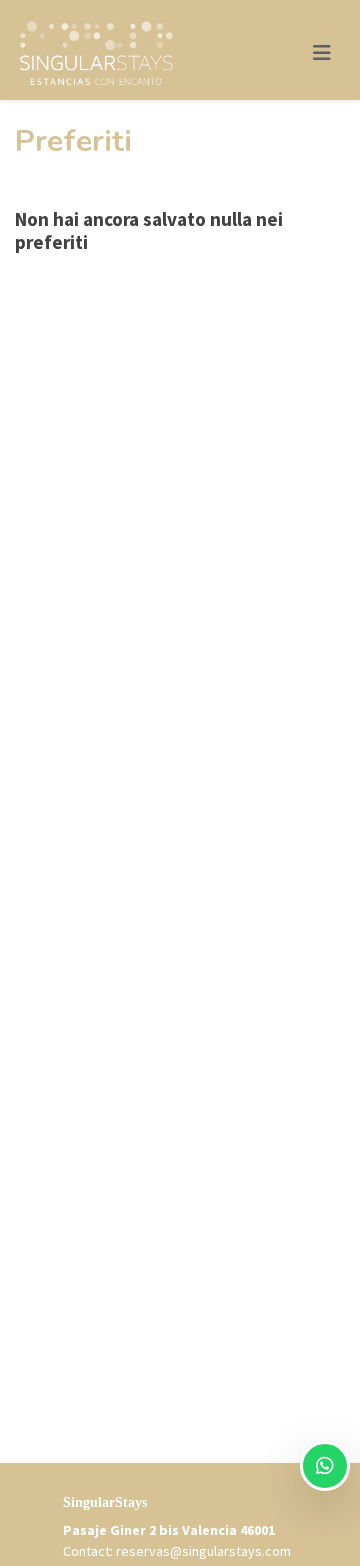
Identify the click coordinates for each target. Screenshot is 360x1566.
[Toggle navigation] (322, 53)
